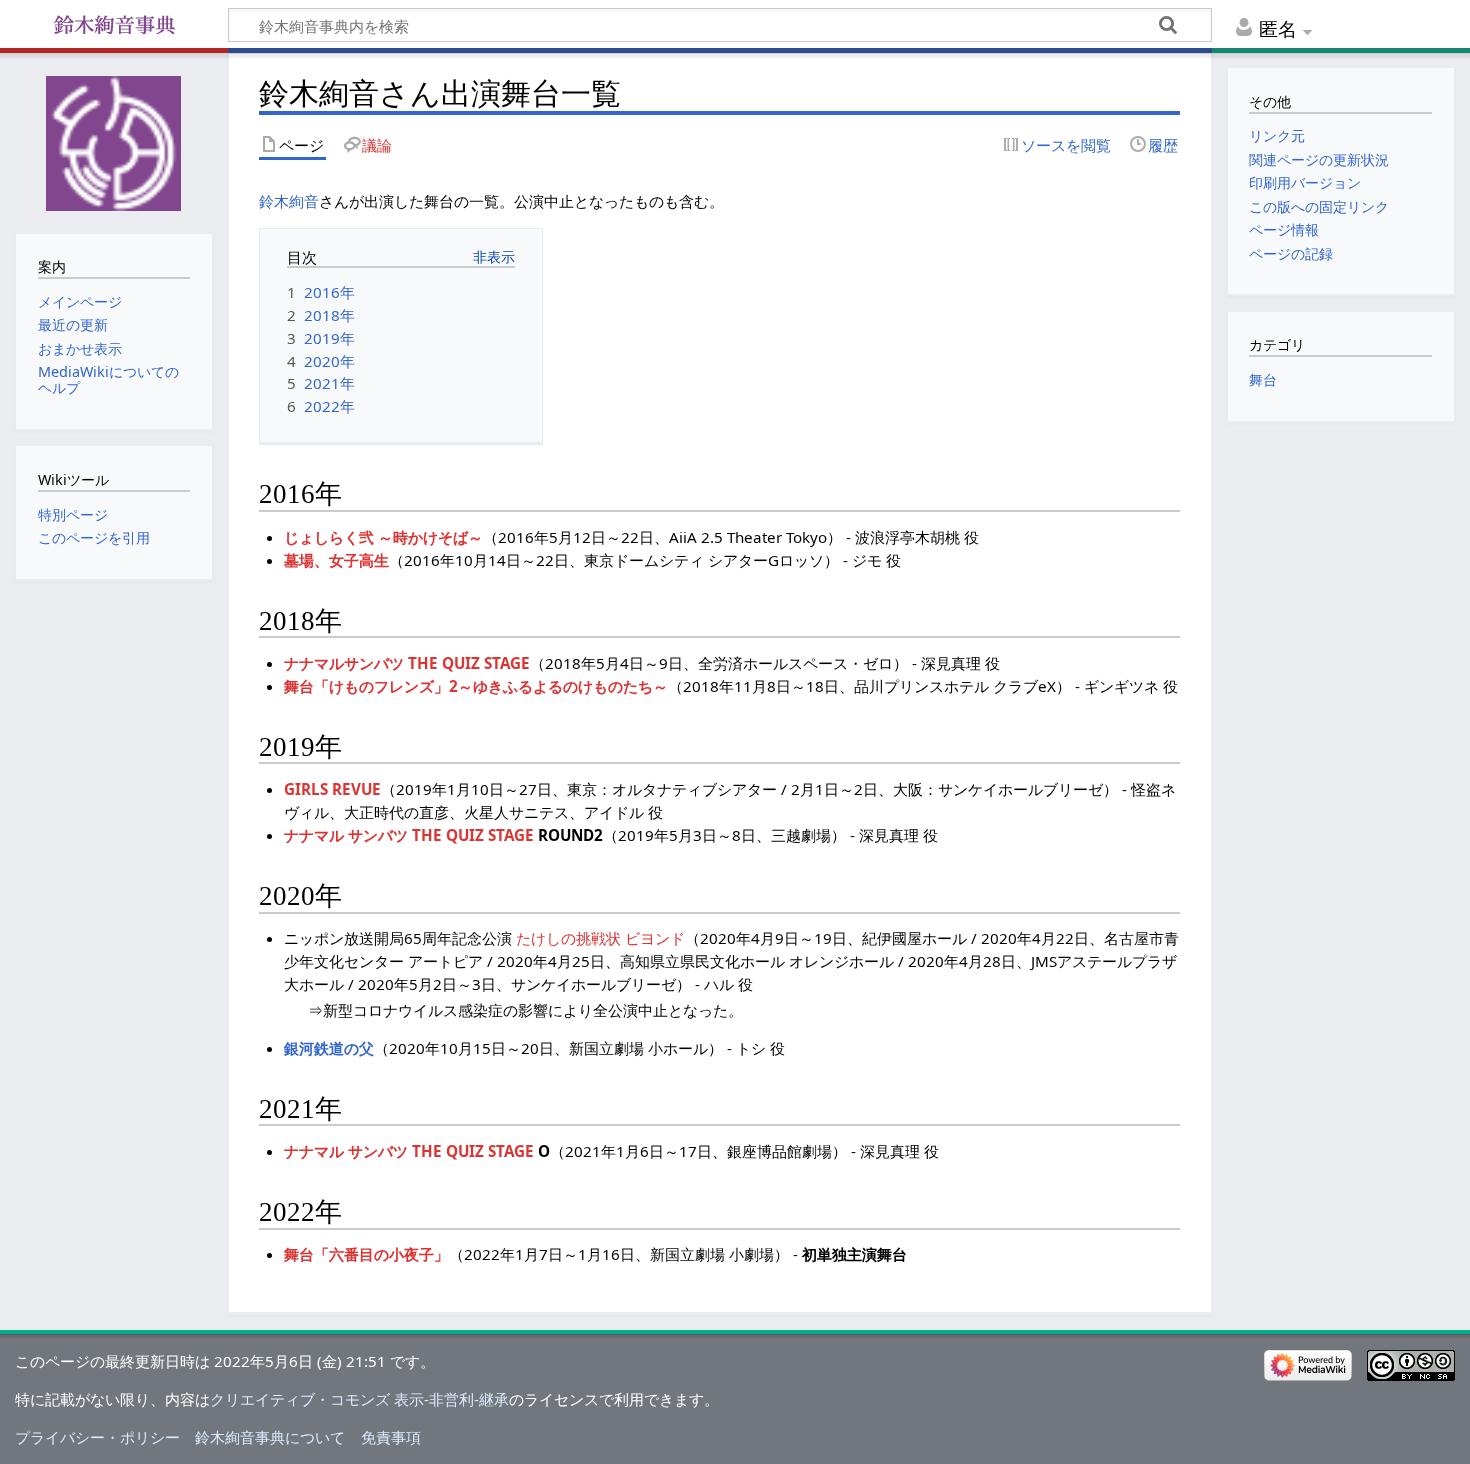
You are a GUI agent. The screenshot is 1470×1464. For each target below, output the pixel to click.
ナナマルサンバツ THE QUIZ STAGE (407, 663)
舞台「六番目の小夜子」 (366, 1254)
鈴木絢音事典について (270, 1437)
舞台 (1263, 379)
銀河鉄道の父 (329, 1048)
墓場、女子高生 (336, 560)
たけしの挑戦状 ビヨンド (600, 938)
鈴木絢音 (289, 201)
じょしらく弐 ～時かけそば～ (383, 537)
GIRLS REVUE (332, 789)
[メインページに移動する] (114, 141)
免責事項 (391, 1437)
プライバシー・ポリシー (97, 1437)
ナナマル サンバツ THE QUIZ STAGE (409, 835)
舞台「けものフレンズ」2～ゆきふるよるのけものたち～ (476, 686)
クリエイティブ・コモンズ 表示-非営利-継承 (359, 1399)
